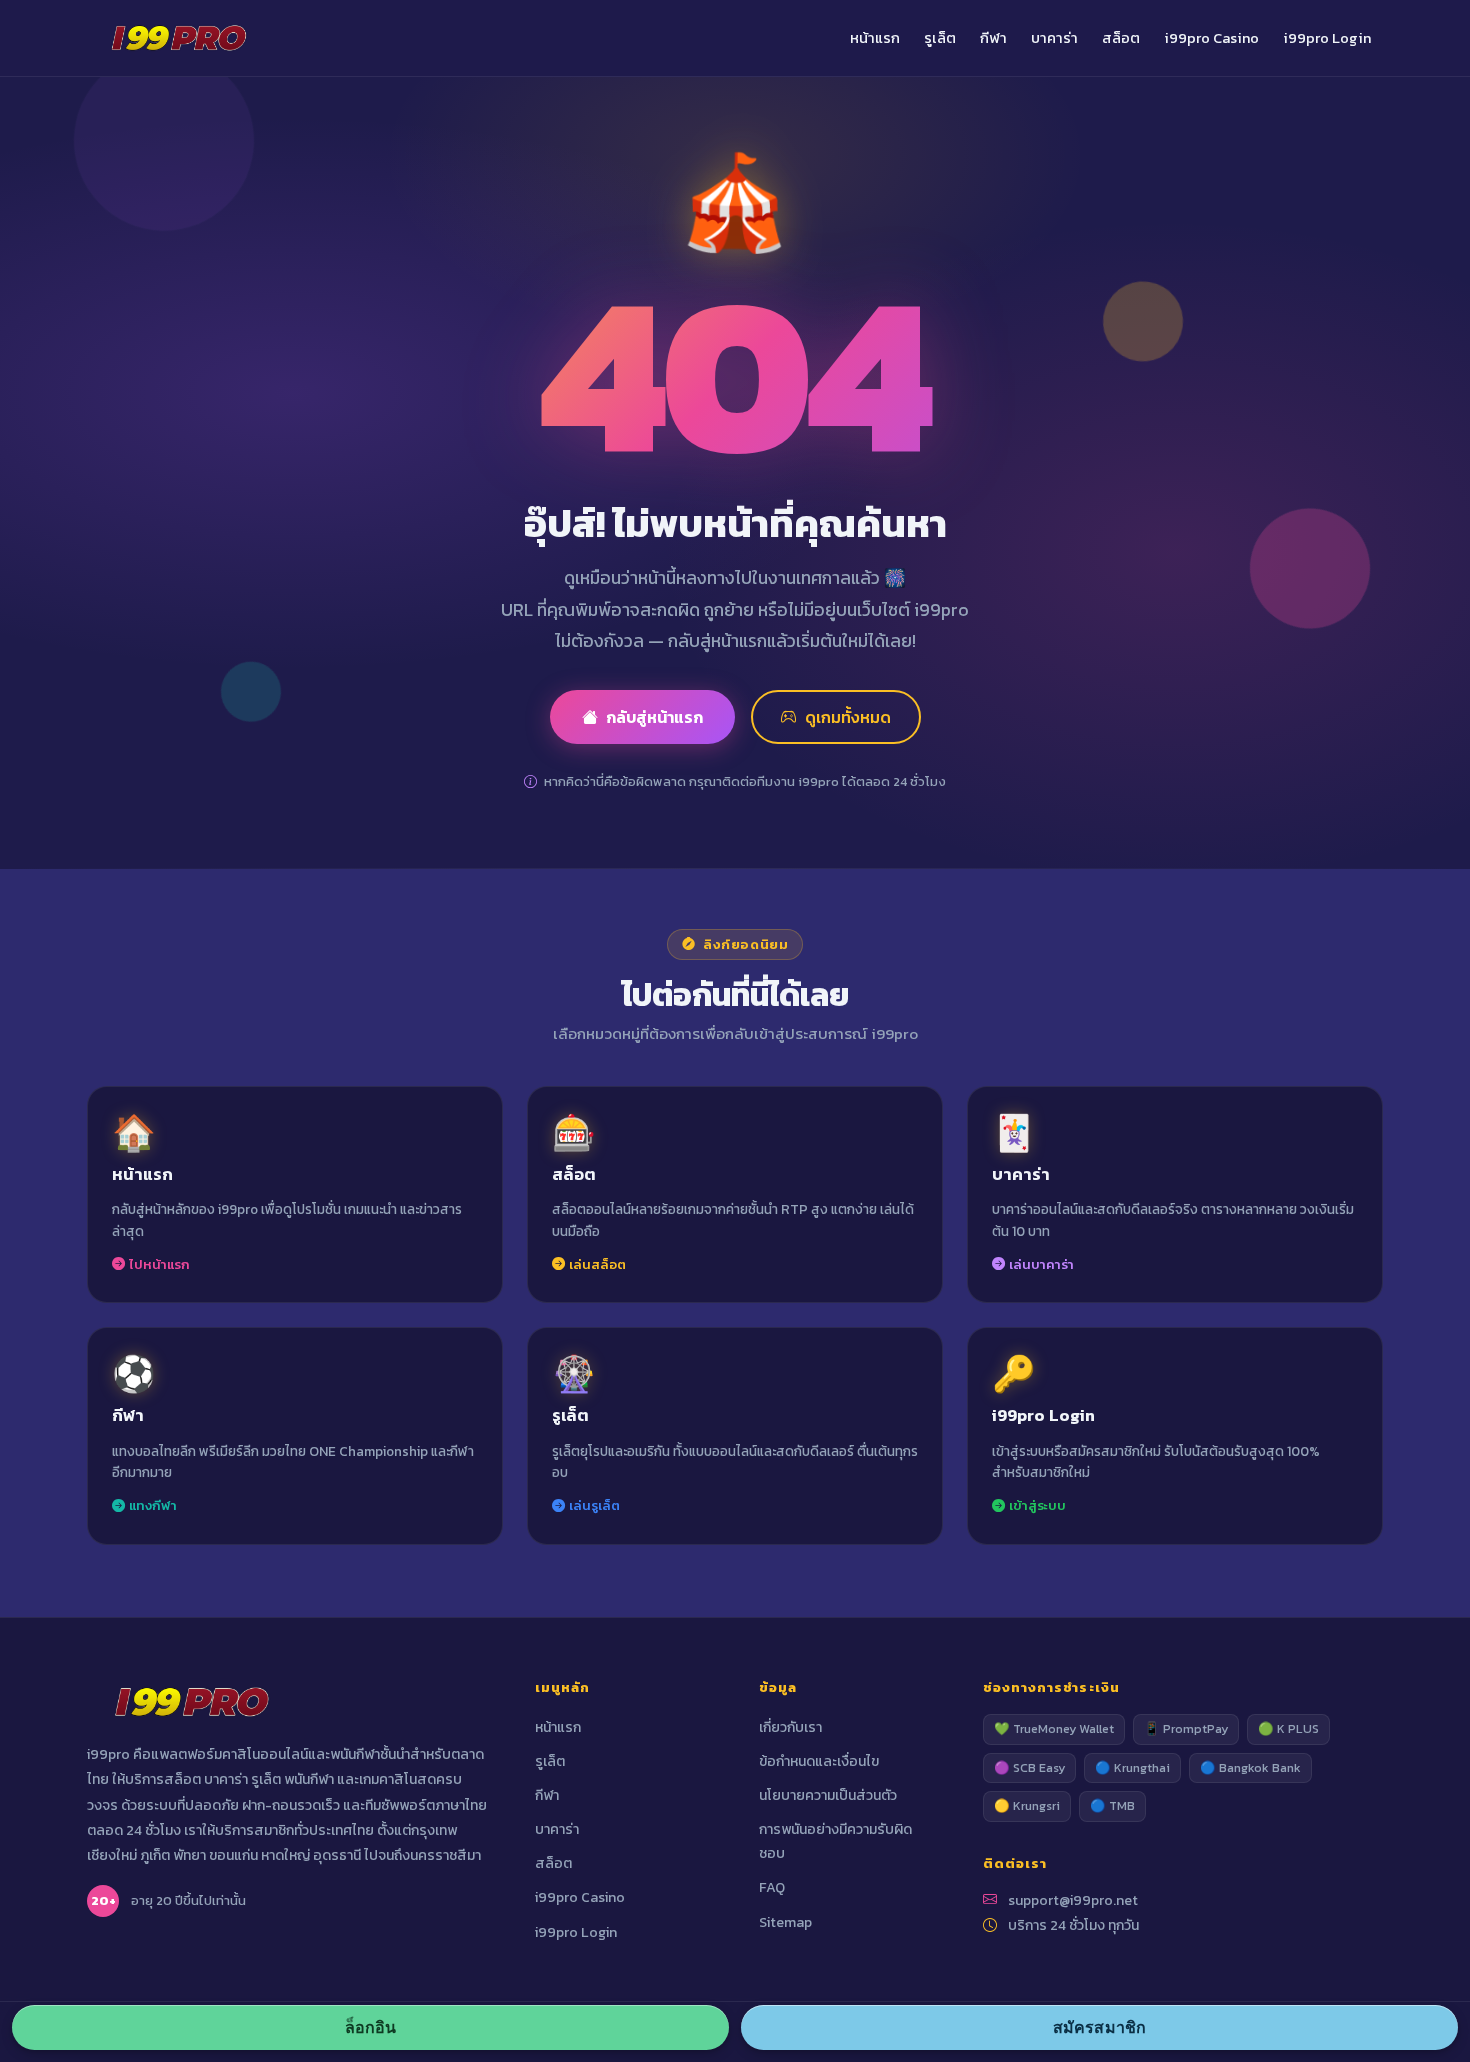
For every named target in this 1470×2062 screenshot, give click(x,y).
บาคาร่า (1054, 38)
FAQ (772, 1887)
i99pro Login (1327, 38)
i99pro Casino (1211, 38)
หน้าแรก (875, 38)
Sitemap (785, 1922)
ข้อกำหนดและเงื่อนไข (819, 1761)
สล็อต (1121, 38)
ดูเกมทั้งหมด (848, 717)
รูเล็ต (940, 38)
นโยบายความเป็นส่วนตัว (828, 1795)
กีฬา (993, 38)
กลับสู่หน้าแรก (654, 717)
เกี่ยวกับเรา (790, 1727)
